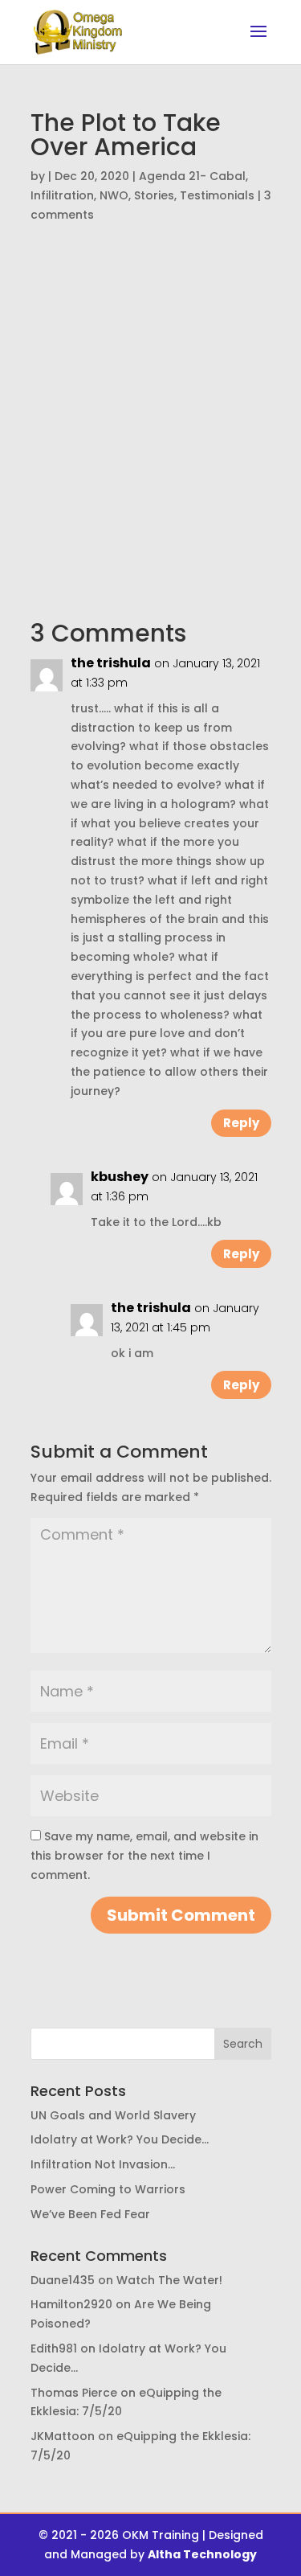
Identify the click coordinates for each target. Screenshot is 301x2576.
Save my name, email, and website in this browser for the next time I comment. (144, 1856)
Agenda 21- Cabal (192, 176)
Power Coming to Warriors (108, 2189)
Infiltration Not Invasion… (103, 2164)
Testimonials (217, 195)
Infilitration (62, 195)
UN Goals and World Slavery (113, 2115)
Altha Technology (202, 2554)
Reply (241, 1123)
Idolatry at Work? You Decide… (120, 2139)
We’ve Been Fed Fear (90, 2214)
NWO (114, 195)
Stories (154, 195)
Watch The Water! (169, 2280)
